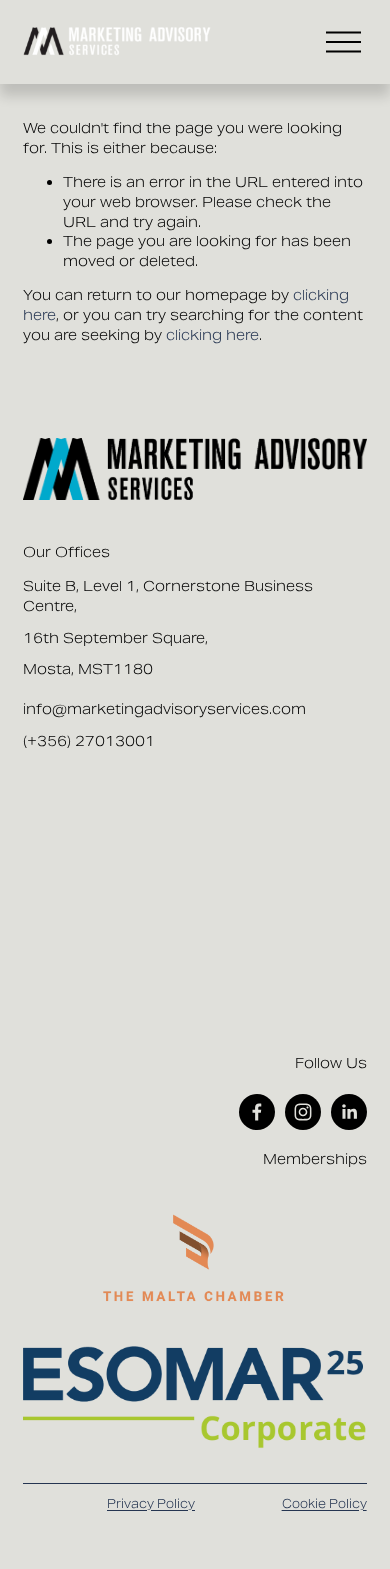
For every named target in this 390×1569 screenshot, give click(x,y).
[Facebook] (257, 1112)
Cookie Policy (324, 1503)
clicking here (212, 335)
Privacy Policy (151, 1503)
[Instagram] (303, 1112)
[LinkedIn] (349, 1112)
